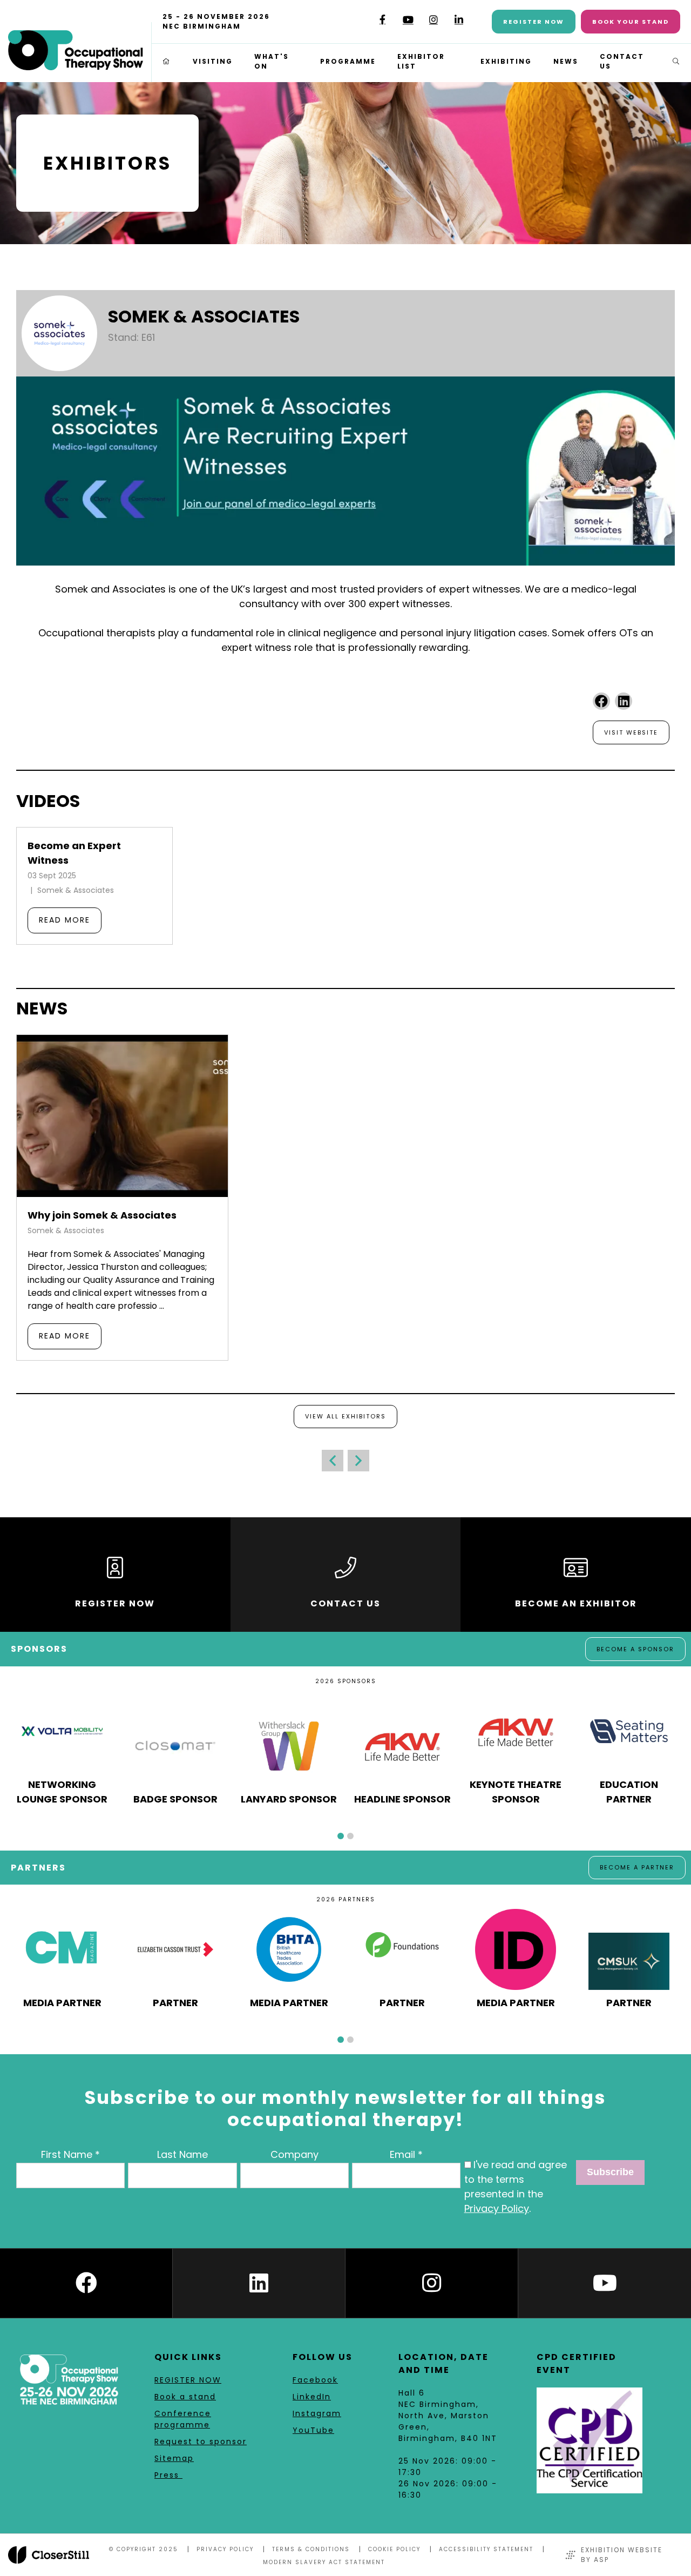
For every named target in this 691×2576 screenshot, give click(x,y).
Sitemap (174, 2458)
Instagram (433, 20)
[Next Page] (358, 1461)
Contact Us (622, 61)
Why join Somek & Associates (102, 1215)
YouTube (408, 20)
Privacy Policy (497, 2208)
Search (676, 62)
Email (402, 2154)
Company (294, 2154)
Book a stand (185, 2397)
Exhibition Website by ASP (622, 2555)
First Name (67, 2154)
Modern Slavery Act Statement (324, 2562)
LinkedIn (459, 20)
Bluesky (357, 23)
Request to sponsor (201, 2442)
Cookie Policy (394, 2549)
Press (168, 2475)
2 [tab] (350, 1836)
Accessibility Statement (486, 2549)
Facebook (382, 20)
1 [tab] (341, 1836)
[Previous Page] (333, 1461)
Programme (348, 61)
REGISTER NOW (188, 2380)
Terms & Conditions (311, 2549)
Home (167, 62)
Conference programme (183, 2419)
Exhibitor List (421, 61)
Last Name (182, 2154)
